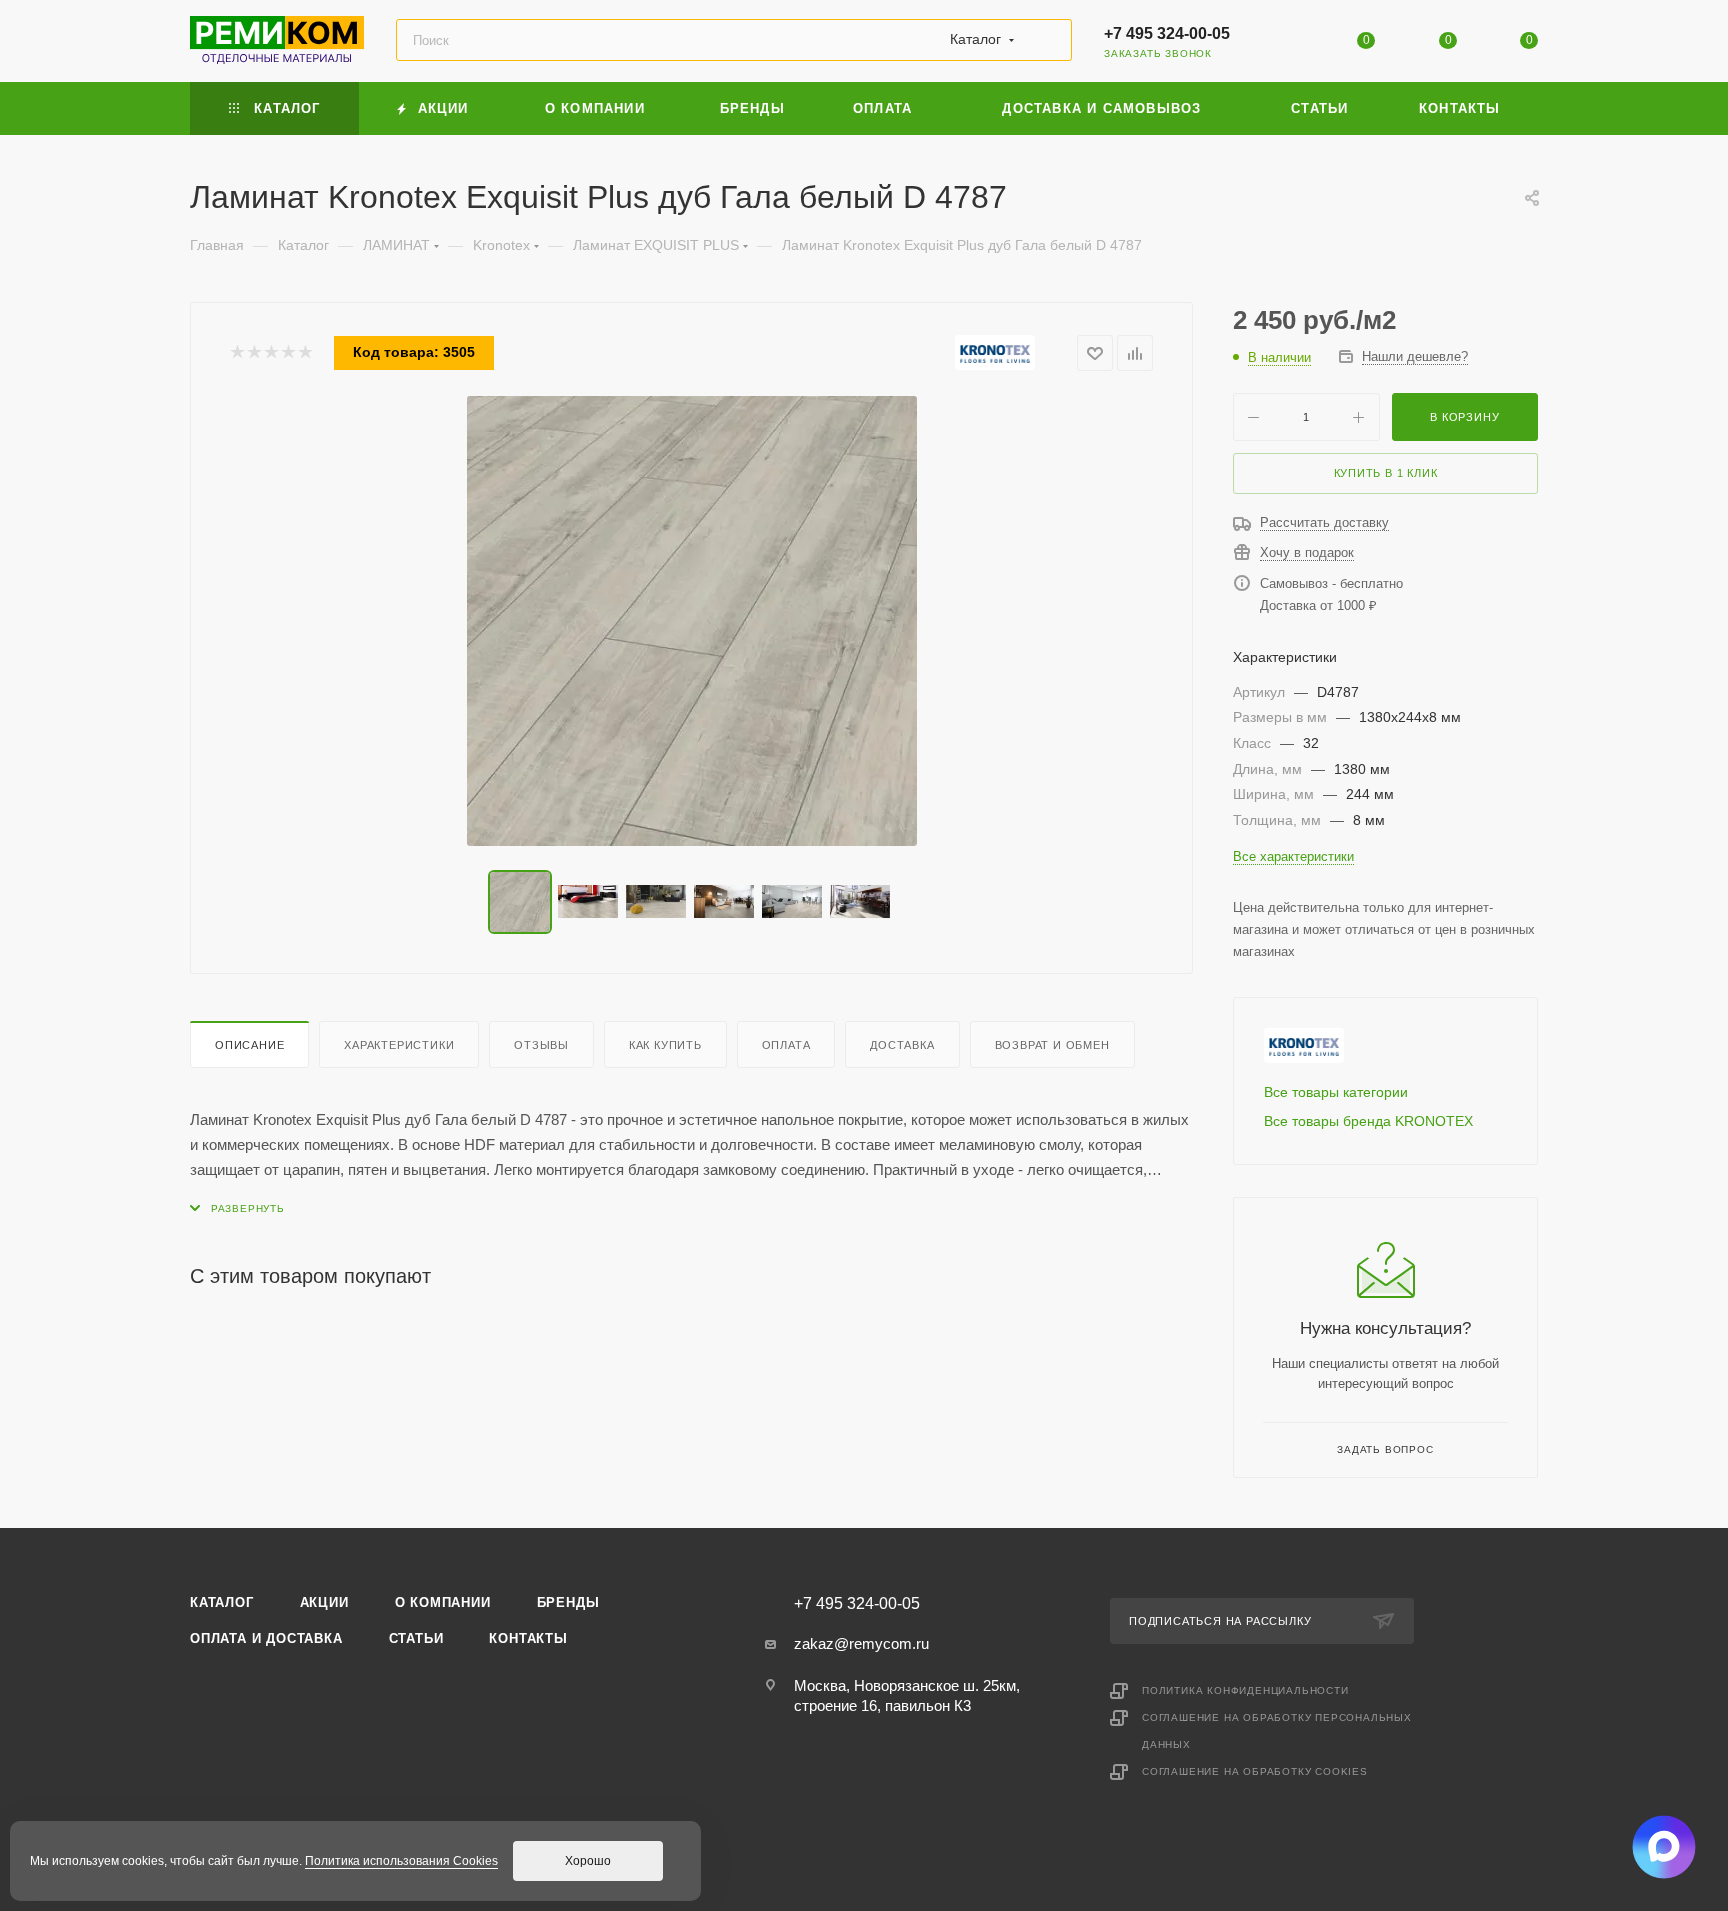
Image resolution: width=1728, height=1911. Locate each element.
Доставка (902, 1045)
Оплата (786, 1045)
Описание (249, 1045)
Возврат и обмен (1052, 1045)
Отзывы (541, 1045)
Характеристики (399, 1045)
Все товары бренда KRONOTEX (1368, 1121)
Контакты (528, 1638)
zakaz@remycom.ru (861, 1643)
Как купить (665, 1045)
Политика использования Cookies (401, 1861)
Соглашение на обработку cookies (1255, 1771)
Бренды (568, 1602)
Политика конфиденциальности (1245, 1690)
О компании (443, 1602)
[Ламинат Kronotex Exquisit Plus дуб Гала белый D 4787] (692, 621)
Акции (324, 1602)
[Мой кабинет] (1285, 44)
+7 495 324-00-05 (1167, 33)
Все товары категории (1336, 1092)
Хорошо (588, 1861)
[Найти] (1047, 40)
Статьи (416, 1638)
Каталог (222, 1602)
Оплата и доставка (266, 1638)
